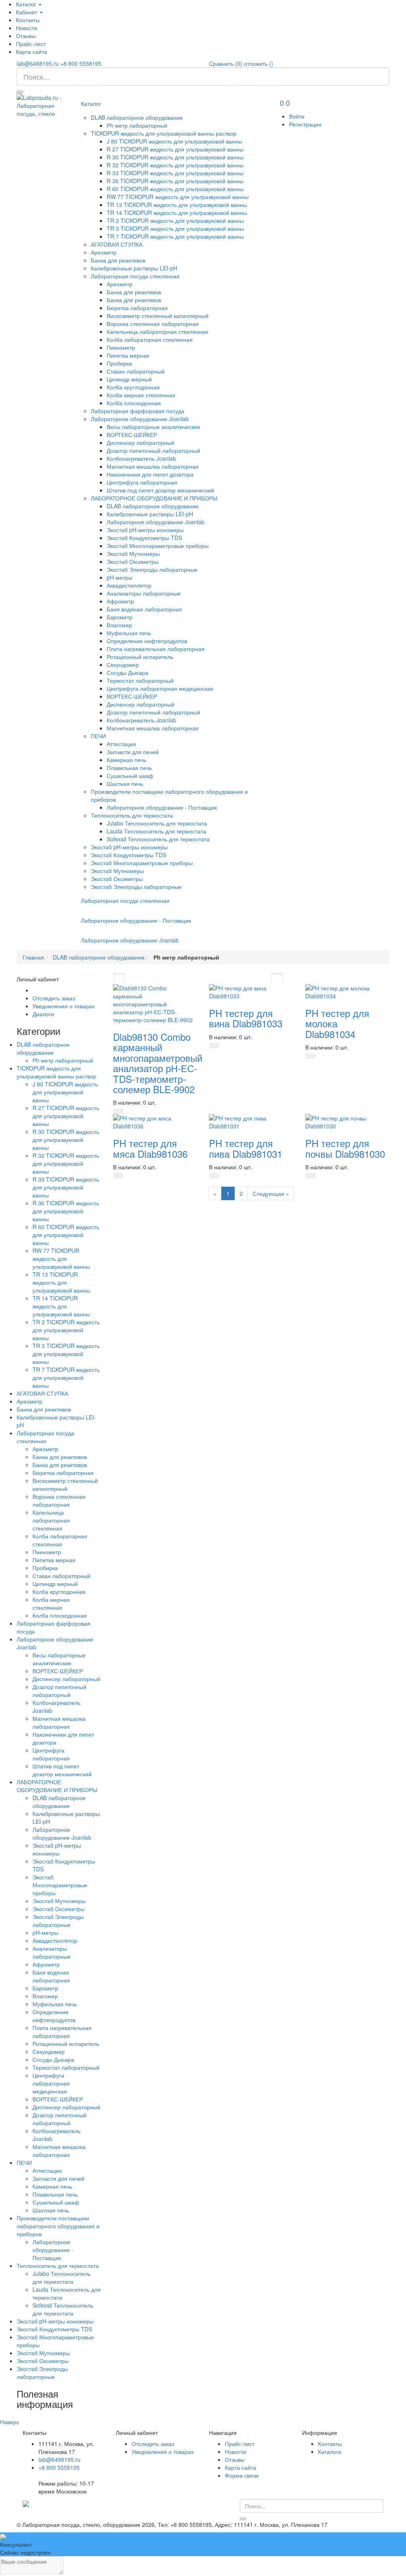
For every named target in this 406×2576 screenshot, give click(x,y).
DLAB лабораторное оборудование (137, 117)
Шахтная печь (125, 783)
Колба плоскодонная (134, 403)
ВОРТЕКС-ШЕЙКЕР (132, 435)
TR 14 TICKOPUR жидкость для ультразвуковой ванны (177, 213)
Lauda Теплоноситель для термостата (156, 831)
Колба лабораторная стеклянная (150, 339)
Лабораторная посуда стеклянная (135, 276)
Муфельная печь (129, 633)
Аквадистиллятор (129, 585)
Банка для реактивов (118, 260)
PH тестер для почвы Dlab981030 (345, 1148)
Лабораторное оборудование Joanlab (140, 419)
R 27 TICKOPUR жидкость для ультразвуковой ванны (175, 149)
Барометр (120, 617)
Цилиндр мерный (129, 379)
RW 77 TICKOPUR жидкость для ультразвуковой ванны (178, 197)
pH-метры (120, 577)
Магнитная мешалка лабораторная (153, 466)
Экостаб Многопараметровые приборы (158, 546)
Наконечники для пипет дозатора (150, 474)
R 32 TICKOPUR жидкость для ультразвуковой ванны (175, 165)
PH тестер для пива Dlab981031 (246, 1148)
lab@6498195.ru (38, 63)
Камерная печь (126, 760)
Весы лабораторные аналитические (153, 427)
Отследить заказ (54, 998)
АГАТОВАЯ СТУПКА (117, 244)
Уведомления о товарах (64, 1006)
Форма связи (242, 2475)
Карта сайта (32, 52)
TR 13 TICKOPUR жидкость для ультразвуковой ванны (177, 205)
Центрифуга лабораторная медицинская (160, 688)
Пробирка (119, 363)
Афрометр (120, 601)
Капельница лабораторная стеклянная (157, 331)
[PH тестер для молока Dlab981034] (348, 991)
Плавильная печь (129, 768)
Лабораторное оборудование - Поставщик (162, 807)
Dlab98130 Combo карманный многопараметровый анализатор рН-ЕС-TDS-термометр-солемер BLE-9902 (158, 1063)
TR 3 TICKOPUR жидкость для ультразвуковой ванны (175, 228)
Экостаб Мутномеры (133, 554)
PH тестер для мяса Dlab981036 (150, 1148)
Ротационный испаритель (140, 657)
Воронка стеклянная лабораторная (153, 324)
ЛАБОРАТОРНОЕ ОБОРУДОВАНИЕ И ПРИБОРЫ (154, 498)
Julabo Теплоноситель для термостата (157, 823)
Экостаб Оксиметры (133, 561)
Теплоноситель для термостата (132, 815)
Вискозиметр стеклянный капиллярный (158, 316)
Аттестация (121, 744)
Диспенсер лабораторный (141, 442)
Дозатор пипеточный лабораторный (153, 450)
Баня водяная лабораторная (144, 609)
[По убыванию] (163, 979)
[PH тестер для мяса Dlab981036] (155, 1121)
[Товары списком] (263, 979)
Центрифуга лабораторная (142, 482)
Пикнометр (121, 347)
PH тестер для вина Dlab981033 (246, 1018)
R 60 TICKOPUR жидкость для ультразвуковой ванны (175, 189)
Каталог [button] (27, 4)
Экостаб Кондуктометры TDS (144, 538)
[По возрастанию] (155, 979)
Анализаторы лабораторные (144, 593)
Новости (27, 28)
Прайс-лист (31, 44)
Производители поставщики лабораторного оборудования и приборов (58, 2226)
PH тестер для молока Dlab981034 (337, 1023)
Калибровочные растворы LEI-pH (134, 268)
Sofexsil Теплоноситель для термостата (158, 839)
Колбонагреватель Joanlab (141, 458)
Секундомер (123, 665)
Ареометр (104, 252)
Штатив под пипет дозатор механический (160, 490)
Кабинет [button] (27, 12)
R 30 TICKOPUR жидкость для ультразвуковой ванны (175, 157)
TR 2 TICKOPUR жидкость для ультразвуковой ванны (175, 220)
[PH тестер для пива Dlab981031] (251, 1121)
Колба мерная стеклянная (141, 395)
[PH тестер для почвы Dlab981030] (348, 1121)
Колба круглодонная (133, 387)
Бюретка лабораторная (137, 308)
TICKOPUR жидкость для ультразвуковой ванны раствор (164, 133)
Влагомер (119, 625)
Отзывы (26, 36)
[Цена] (143, 979)
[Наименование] (131, 979)
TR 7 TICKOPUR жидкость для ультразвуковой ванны (175, 236)
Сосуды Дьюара (127, 672)
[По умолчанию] (119, 979)
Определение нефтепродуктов (147, 641)
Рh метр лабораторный (137, 125)
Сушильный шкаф (130, 776)
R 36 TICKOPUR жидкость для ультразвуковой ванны (175, 181)
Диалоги (43, 1014)
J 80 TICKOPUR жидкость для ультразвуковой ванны (174, 141)
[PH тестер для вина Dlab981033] (251, 991)
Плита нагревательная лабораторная (156, 649)
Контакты (28, 20)
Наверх (10, 2422)
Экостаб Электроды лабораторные (152, 569)
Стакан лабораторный (136, 371)
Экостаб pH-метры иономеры (145, 530)
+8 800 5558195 (81, 63)
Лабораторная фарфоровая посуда (138, 411)
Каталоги (330, 2452)
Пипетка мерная (128, 355)
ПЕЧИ (98, 736)
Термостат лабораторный (140, 680)
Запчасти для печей (133, 752)
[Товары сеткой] (277, 979)
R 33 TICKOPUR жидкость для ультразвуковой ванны (175, 173)
